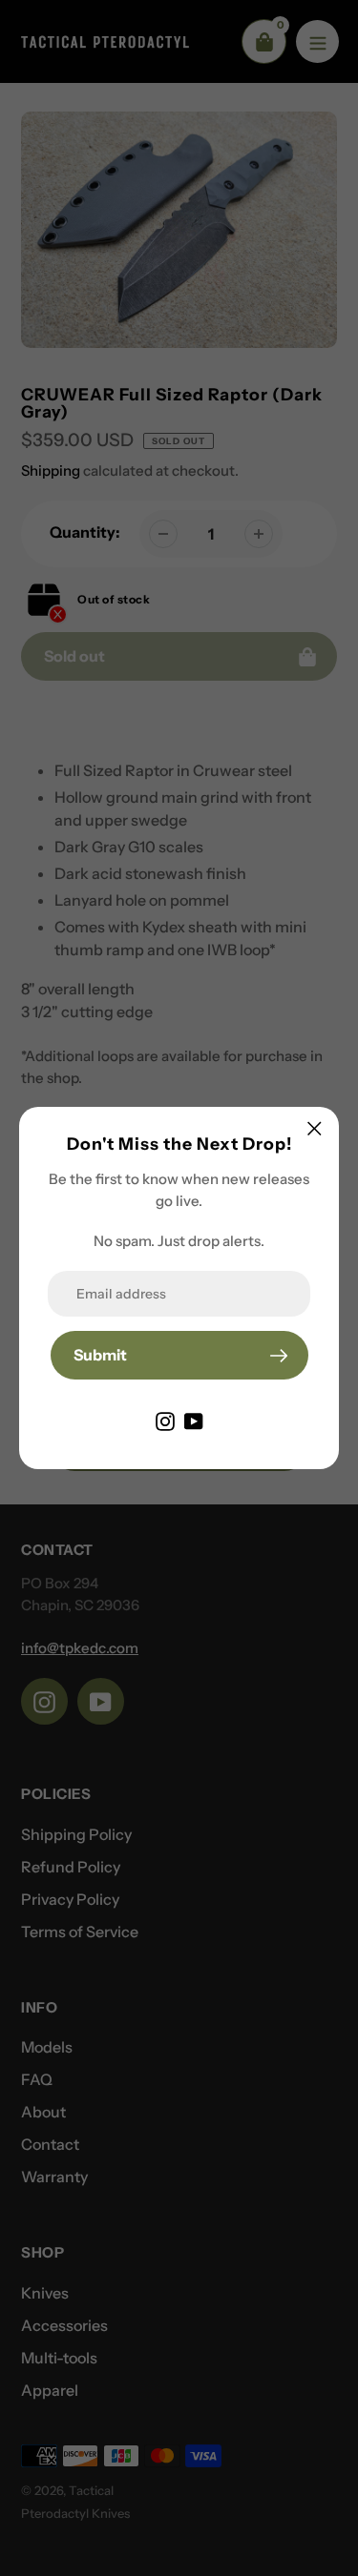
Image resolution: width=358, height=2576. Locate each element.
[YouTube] (194, 1420)
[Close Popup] (315, 1128)
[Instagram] (165, 1420)
